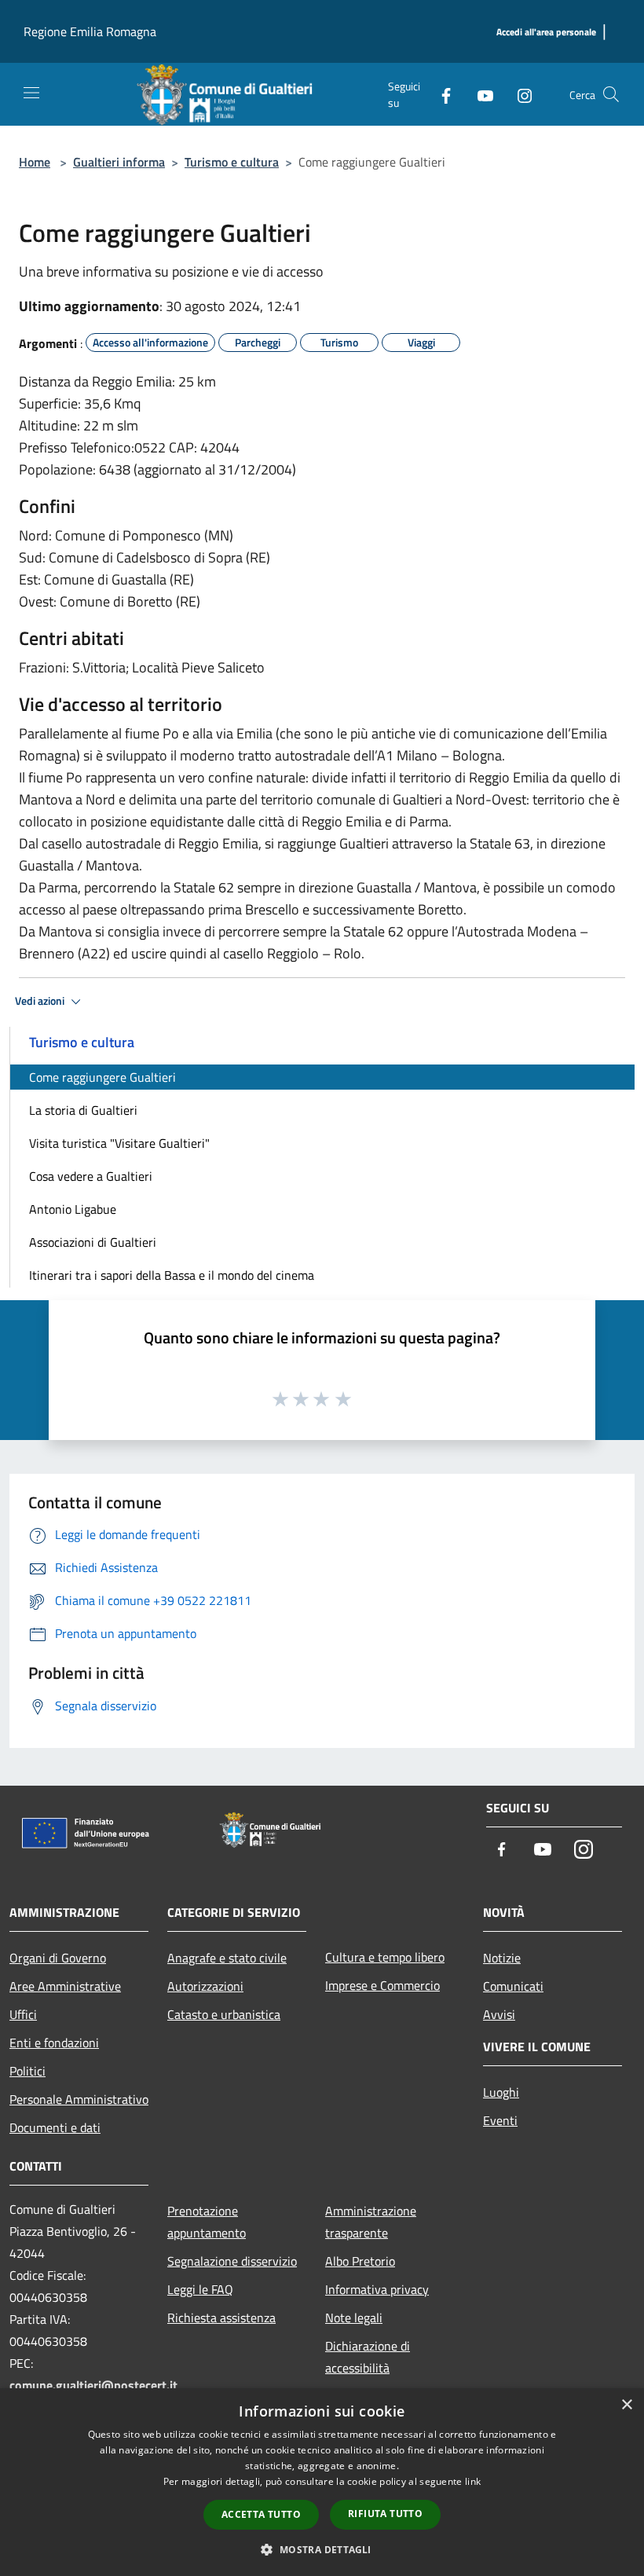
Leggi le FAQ (200, 2289)
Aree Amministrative (65, 1986)
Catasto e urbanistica (224, 2014)
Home (35, 162)
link (473, 2481)
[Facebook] (440, 94)
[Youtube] (479, 94)
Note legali (354, 2318)
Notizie (502, 1958)
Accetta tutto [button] (261, 2514)
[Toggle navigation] (31, 93)
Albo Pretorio (360, 2261)
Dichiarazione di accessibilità (368, 2357)
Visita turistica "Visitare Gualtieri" (119, 1143)
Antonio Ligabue (73, 1209)
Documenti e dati (55, 2127)
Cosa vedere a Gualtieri (91, 1176)
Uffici (23, 2014)
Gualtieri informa (119, 162)
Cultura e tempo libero (385, 1957)
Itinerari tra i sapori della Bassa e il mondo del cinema (172, 1275)
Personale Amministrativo (79, 2099)
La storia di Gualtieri (83, 1110)
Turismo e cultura (232, 162)
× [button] (626, 2405)
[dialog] (322, 2482)
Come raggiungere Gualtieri (102, 1077)
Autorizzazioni (205, 1986)
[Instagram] (518, 94)
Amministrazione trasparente (371, 2222)
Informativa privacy (377, 2289)
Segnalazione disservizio (232, 2261)
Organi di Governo (58, 1958)
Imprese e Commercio (382, 1985)
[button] (322, 2549)
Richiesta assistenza (221, 2318)
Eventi (500, 2120)
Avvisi (499, 2014)
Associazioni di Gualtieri (93, 1242)
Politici (27, 2071)
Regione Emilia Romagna (90, 31)
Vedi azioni (41, 1001)
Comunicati (513, 1986)
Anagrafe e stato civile (227, 1958)
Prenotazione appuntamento (207, 2222)
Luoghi (501, 2092)
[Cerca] (611, 94)
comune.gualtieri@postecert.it (93, 2385)
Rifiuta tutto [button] (385, 2514)
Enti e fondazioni (54, 2043)
